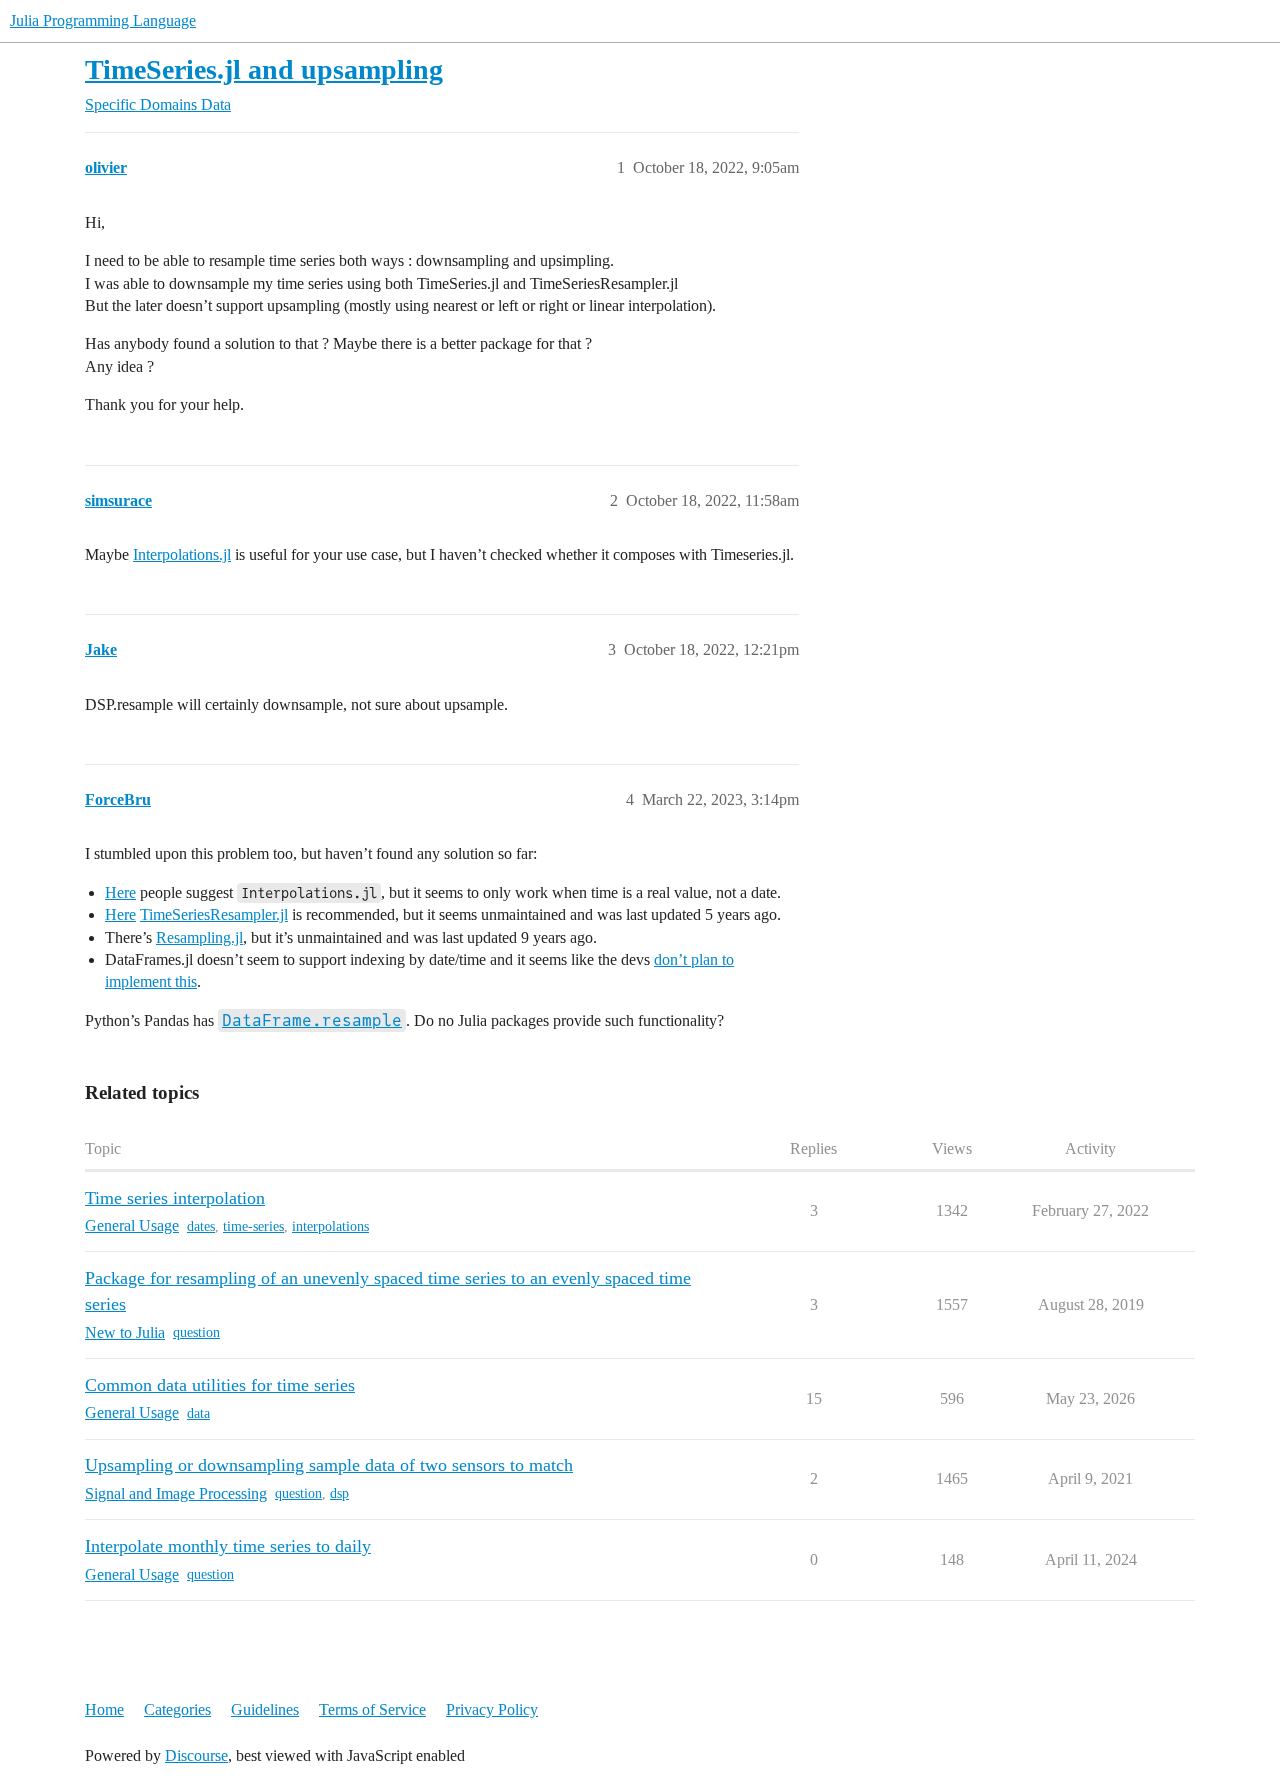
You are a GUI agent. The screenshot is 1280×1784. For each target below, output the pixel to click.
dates (201, 1226)
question (196, 1332)
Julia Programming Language (103, 20)
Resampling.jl (199, 937)
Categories (177, 1709)
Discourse (196, 1755)
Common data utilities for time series (220, 1385)
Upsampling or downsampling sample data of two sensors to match (329, 1465)
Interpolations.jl (182, 554)
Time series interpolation (175, 1198)
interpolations (330, 1226)
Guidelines (265, 1709)
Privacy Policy (492, 1709)
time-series (253, 1226)
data (198, 1413)
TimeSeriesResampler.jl (214, 914)
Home (104, 1709)
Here (120, 892)
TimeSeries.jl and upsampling (264, 69)
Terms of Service (372, 1709)
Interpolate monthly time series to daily (228, 1546)
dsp (339, 1493)
